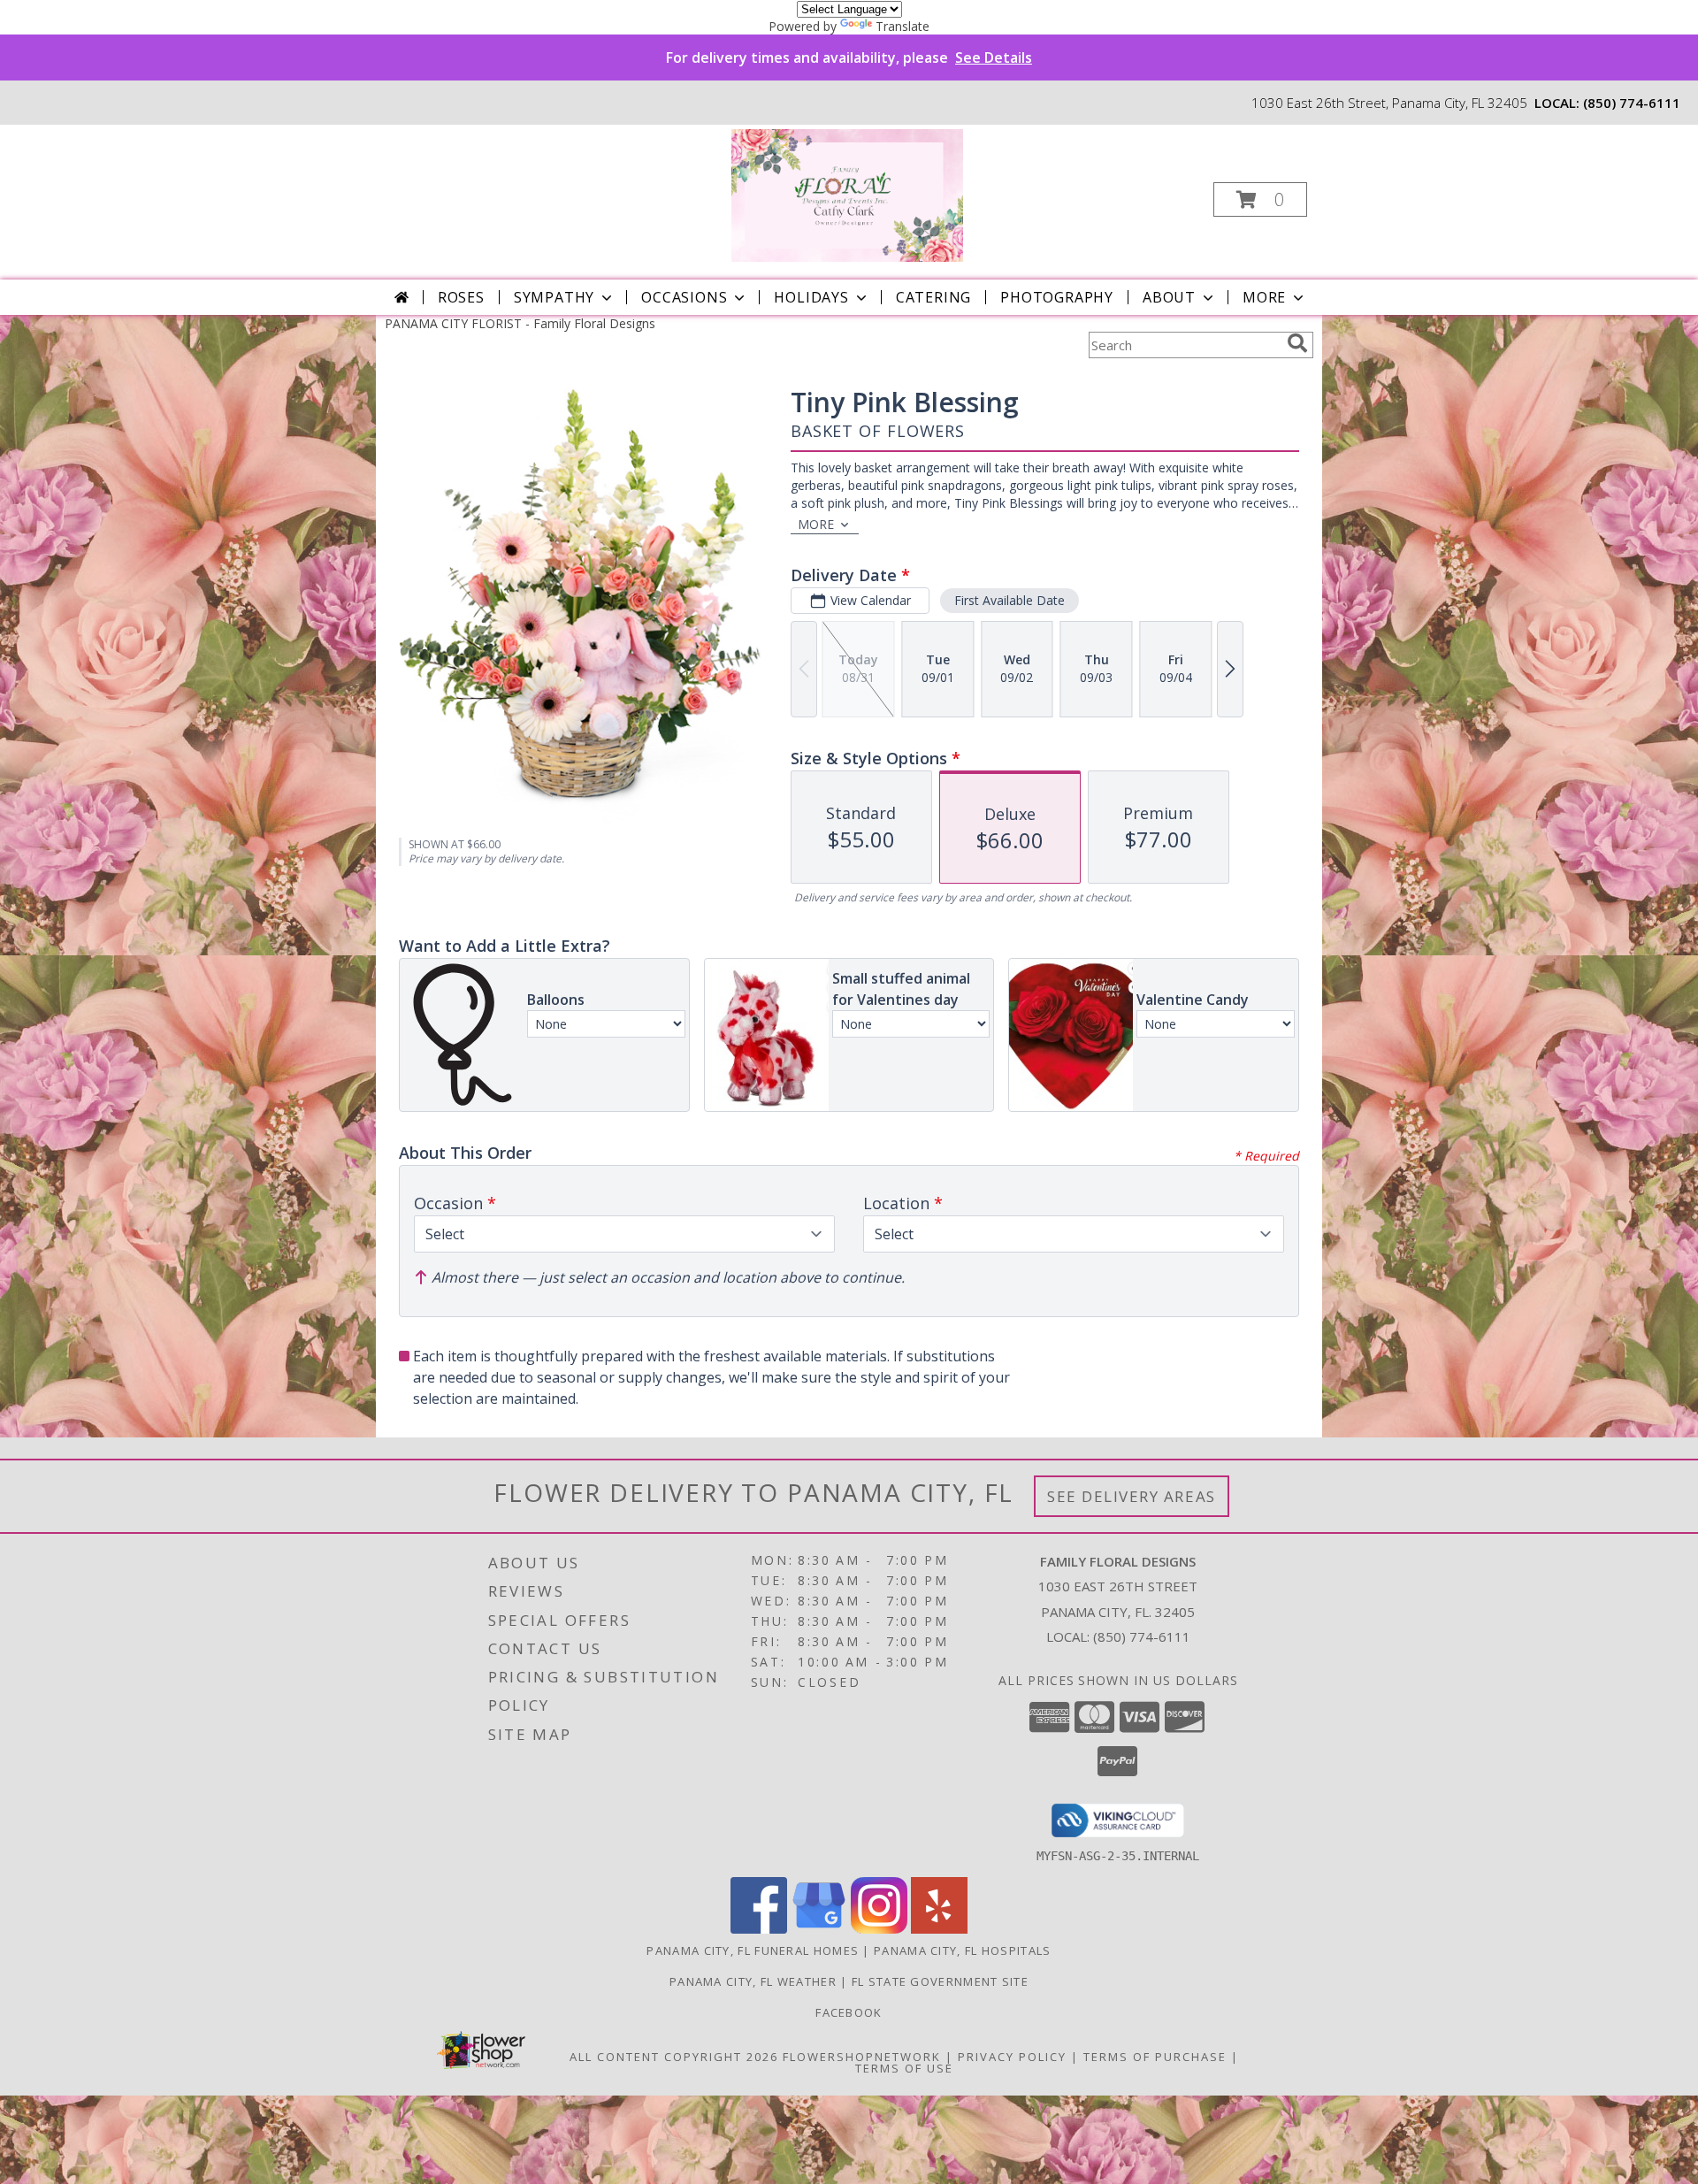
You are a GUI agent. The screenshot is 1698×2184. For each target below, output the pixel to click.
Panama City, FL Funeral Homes (753, 1950)
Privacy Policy (1012, 2057)
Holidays (811, 297)
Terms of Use (904, 2068)
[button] (1260, 199)
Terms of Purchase (1155, 2057)
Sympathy (554, 297)
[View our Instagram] (879, 1929)
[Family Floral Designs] (848, 194)
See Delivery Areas (1132, 1496)
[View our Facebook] (759, 1929)
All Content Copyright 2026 (674, 2057)
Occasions (684, 297)
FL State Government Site (940, 1981)
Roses (461, 297)
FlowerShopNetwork (862, 2057)
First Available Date (1010, 600)
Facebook (849, 2012)
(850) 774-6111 (1632, 103)
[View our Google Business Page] (819, 1929)
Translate (903, 26)
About (1169, 297)
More (1264, 297)
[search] (1297, 343)
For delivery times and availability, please (849, 57)
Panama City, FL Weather (753, 1981)
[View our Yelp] (939, 1929)
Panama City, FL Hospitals (963, 1950)
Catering (933, 297)
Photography (1057, 297)
